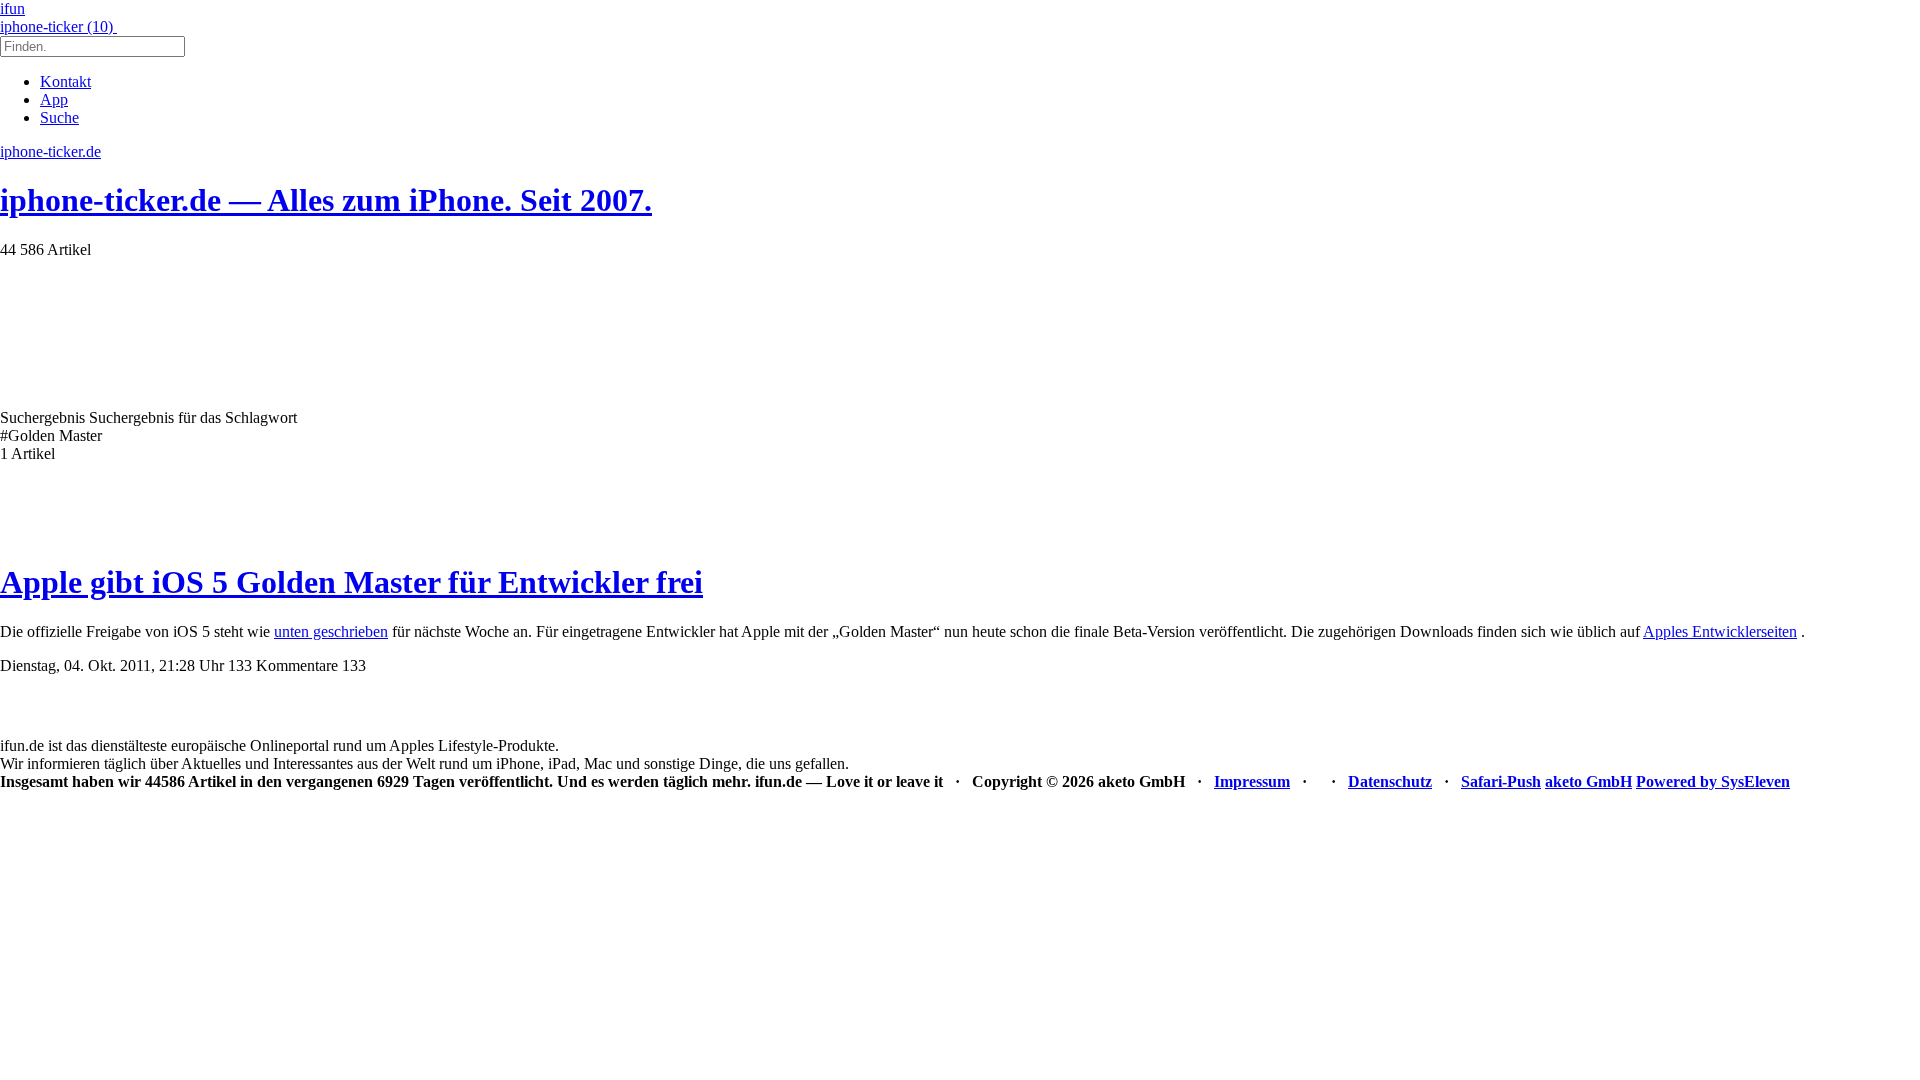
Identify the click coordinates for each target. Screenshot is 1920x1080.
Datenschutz (1390, 781)
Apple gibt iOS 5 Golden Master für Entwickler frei (351, 582)
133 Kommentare (283, 665)
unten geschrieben (331, 631)
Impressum (1252, 781)
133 (354, 665)
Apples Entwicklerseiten (1720, 631)
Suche (59, 117)
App (54, 99)
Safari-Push (1501, 781)
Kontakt (65, 81)
